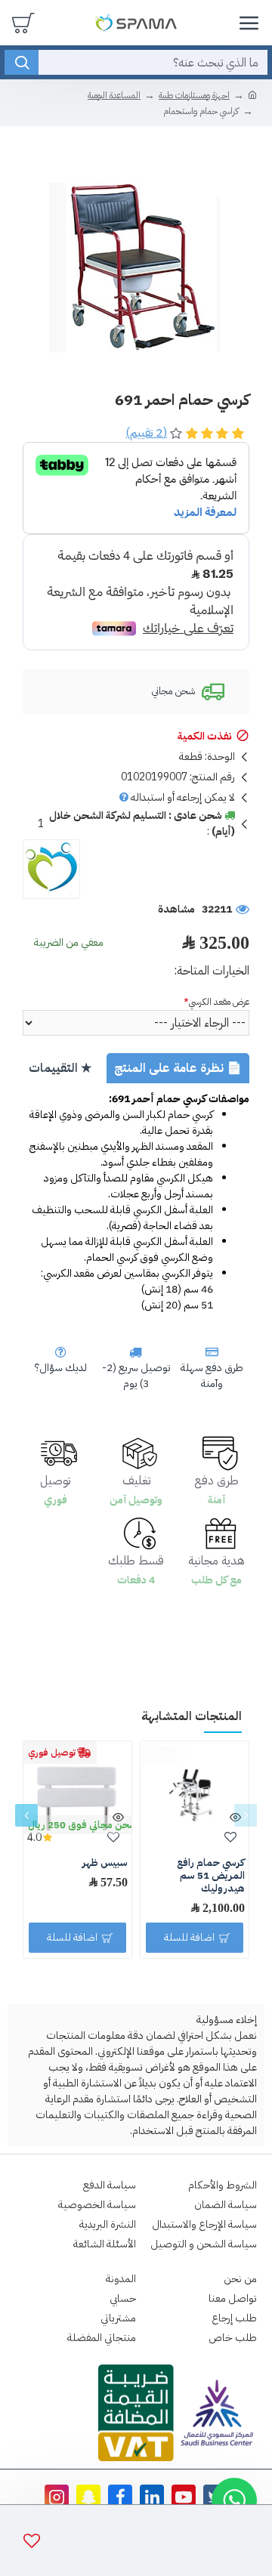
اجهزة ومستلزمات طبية (194, 95)
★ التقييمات (60, 1068)
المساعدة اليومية (114, 95)
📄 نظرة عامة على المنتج (178, 1068)
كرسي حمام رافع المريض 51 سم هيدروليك (211, 1876)
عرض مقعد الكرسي (219, 1002)
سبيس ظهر (105, 1863)
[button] (246, 1815)
